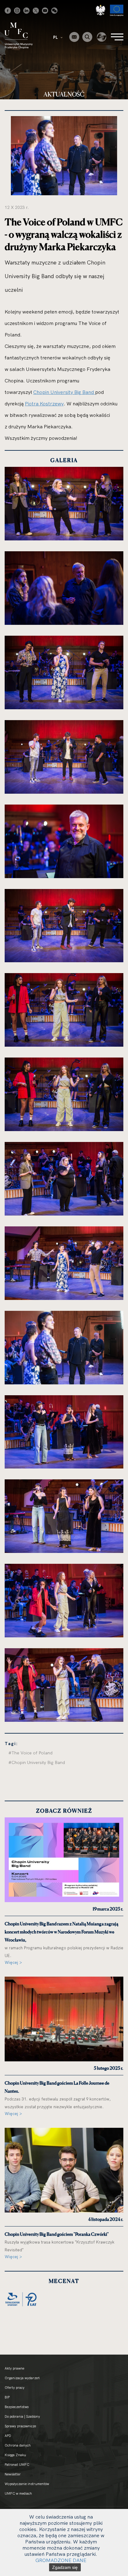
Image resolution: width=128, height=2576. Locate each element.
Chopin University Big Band (64, 392)
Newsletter (13, 2474)
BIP (7, 2397)
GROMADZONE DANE (61, 2560)
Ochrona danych (18, 2445)
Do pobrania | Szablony (22, 2416)
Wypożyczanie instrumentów (27, 2484)
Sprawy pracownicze (20, 2426)
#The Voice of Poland (30, 1753)
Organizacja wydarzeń (22, 2378)
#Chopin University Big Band (37, 1762)
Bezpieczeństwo (17, 2407)
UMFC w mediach (18, 2493)
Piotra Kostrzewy (44, 404)
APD (8, 2436)
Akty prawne (14, 2368)
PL (56, 37)
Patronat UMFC (17, 2465)
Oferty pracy (15, 2388)
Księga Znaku (15, 2455)
